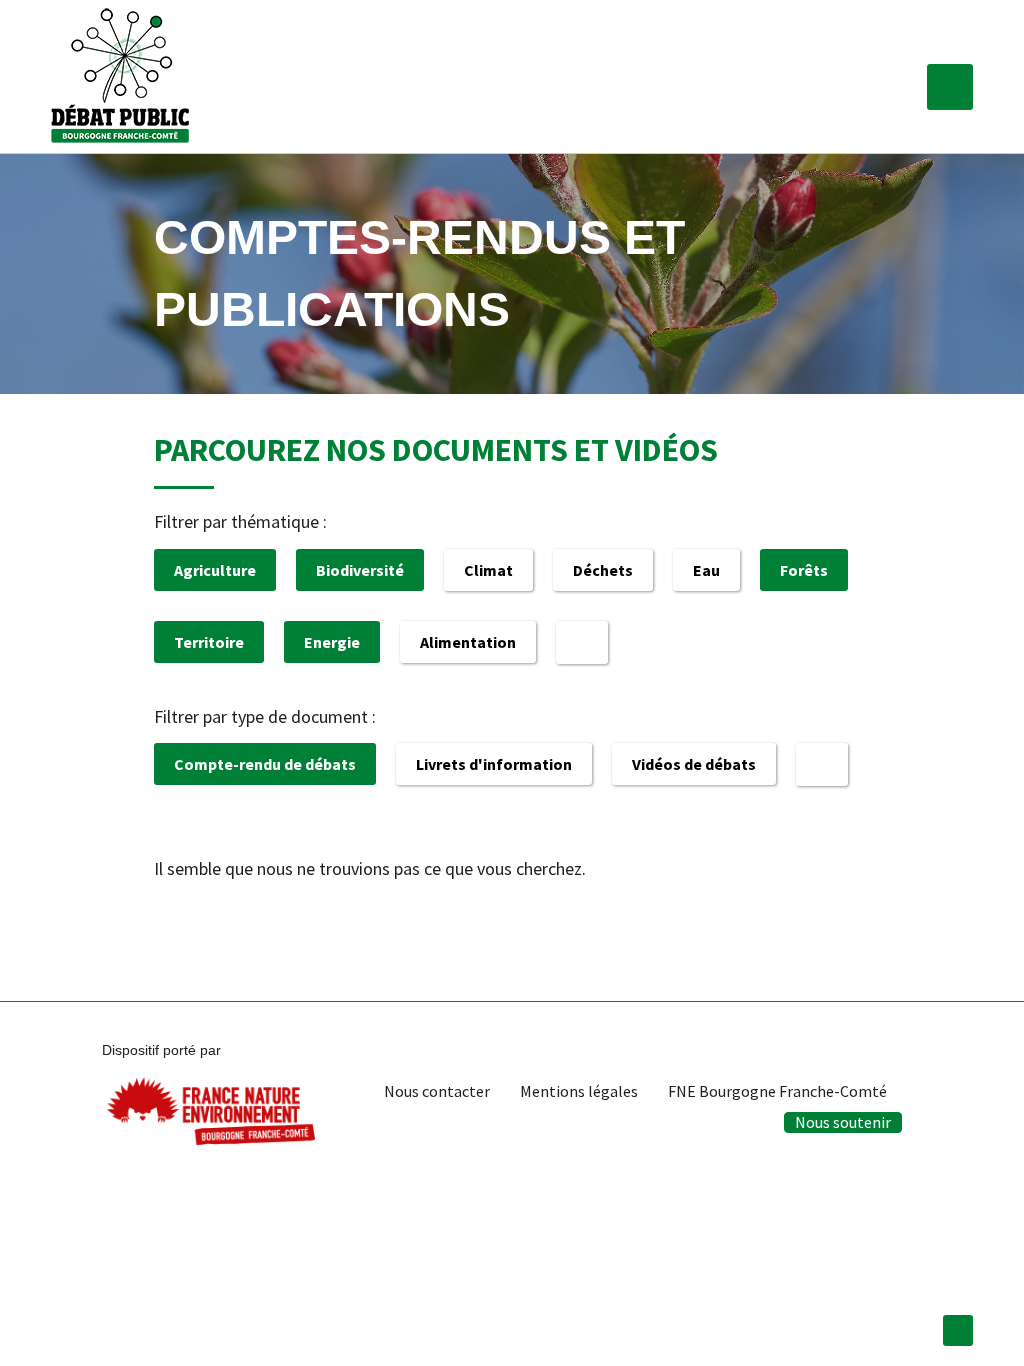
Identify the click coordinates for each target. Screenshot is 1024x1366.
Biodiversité (360, 570)
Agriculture (215, 570)
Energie (332, 642)
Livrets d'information (494, 764)
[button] (950, 87)
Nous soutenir (843, 1122)
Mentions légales (579, 1091)
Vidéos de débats (694, 764)
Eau (706, 570)
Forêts (804, 570)
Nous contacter (437, 1091)
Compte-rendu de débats (265, 764)
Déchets (603, 570)
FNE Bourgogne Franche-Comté (777, 1091)
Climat (488, 570)
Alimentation (468, 642)
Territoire (209, 642)
